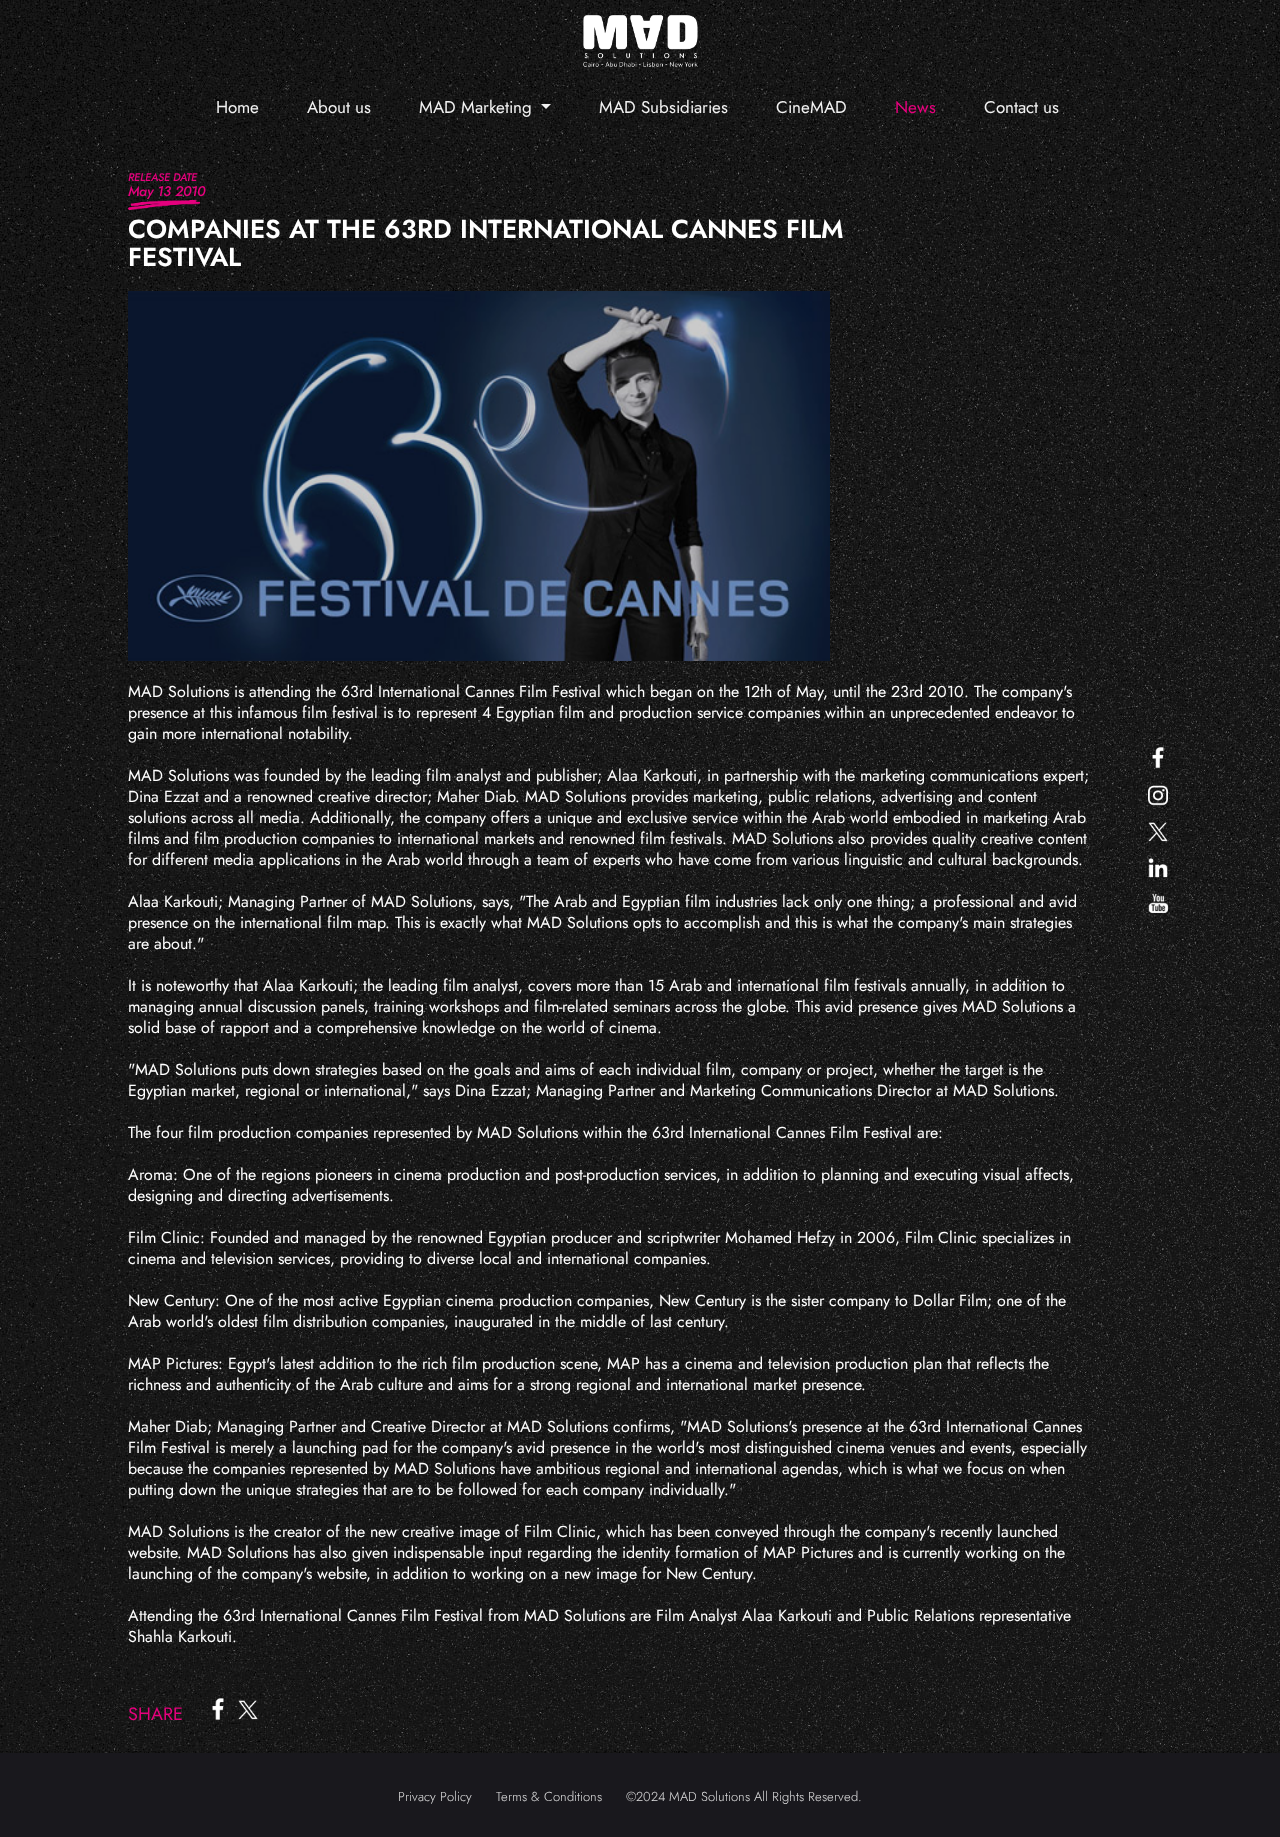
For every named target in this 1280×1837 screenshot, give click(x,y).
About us (339, 107)
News (915, 107)
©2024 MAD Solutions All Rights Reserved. (744, 1796)
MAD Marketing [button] (478, 107)
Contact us (1021, 107)
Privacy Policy (435, 1796)
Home (237, 107)
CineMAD (811, 107)
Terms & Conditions (549, 1796)
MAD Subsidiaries (663, 107)
